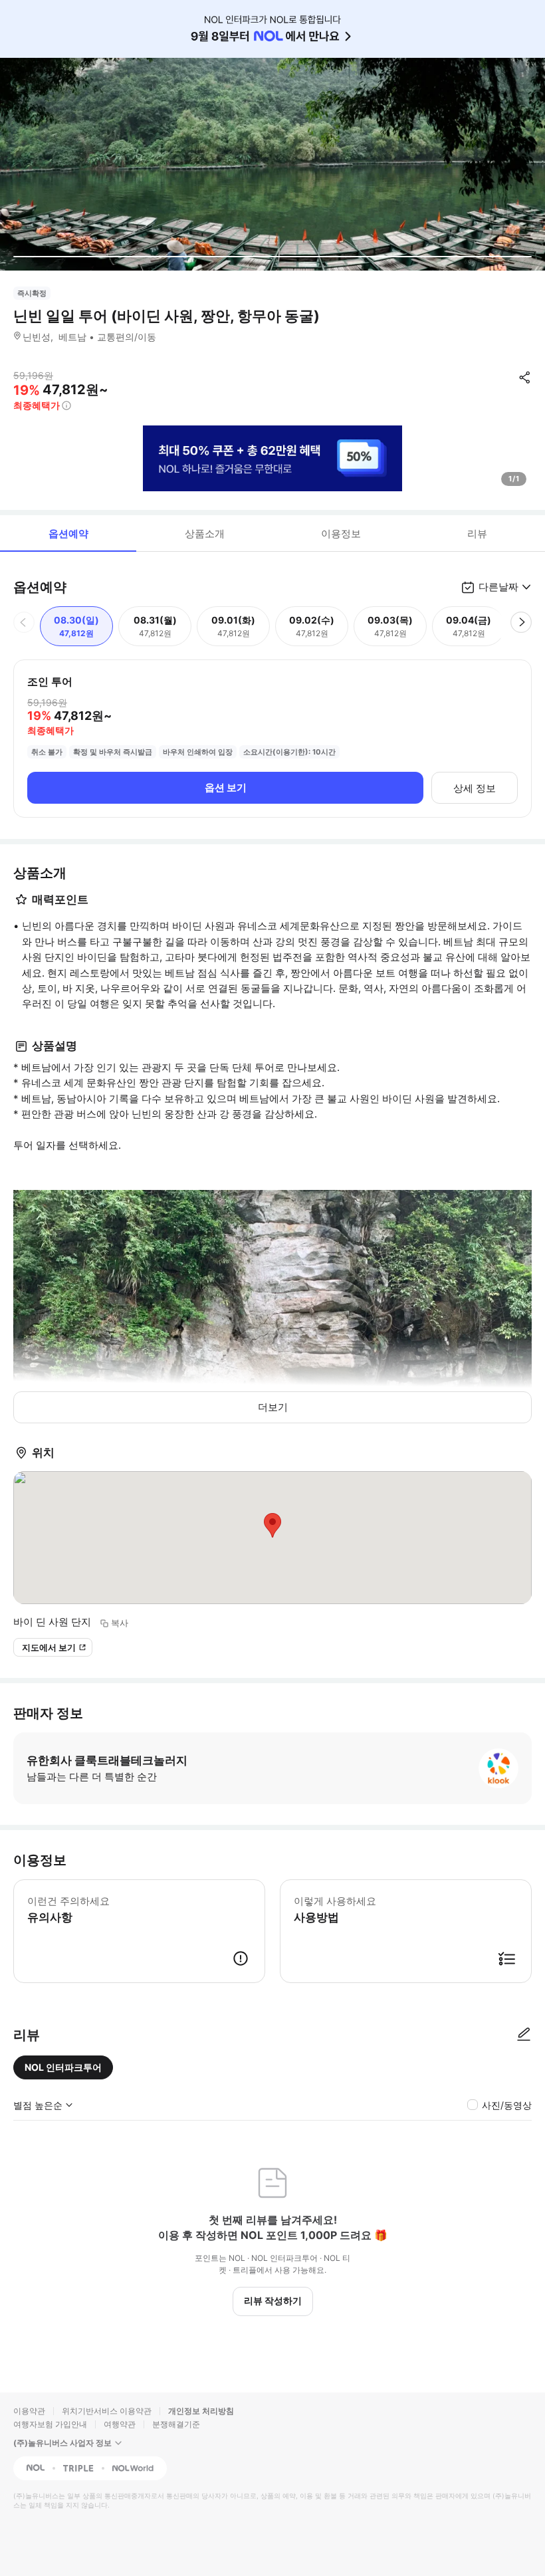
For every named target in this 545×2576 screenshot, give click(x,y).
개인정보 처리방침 (201, 2411)
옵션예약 (68, 533)
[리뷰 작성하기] (524, 2035)
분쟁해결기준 (176, 2424)
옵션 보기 (226, 787)
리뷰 (477, 533)
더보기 (273, 1407)
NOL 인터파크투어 (63, 2067)
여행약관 (120, 2424)
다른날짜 (498, 587)
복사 (120, 1623)
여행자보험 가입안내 (50, 2424)
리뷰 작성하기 (273, 2300)
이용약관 (29, 2411)
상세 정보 (475, 788)
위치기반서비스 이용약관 (107, 2411)
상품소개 (205, 533)
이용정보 (341, 533)
